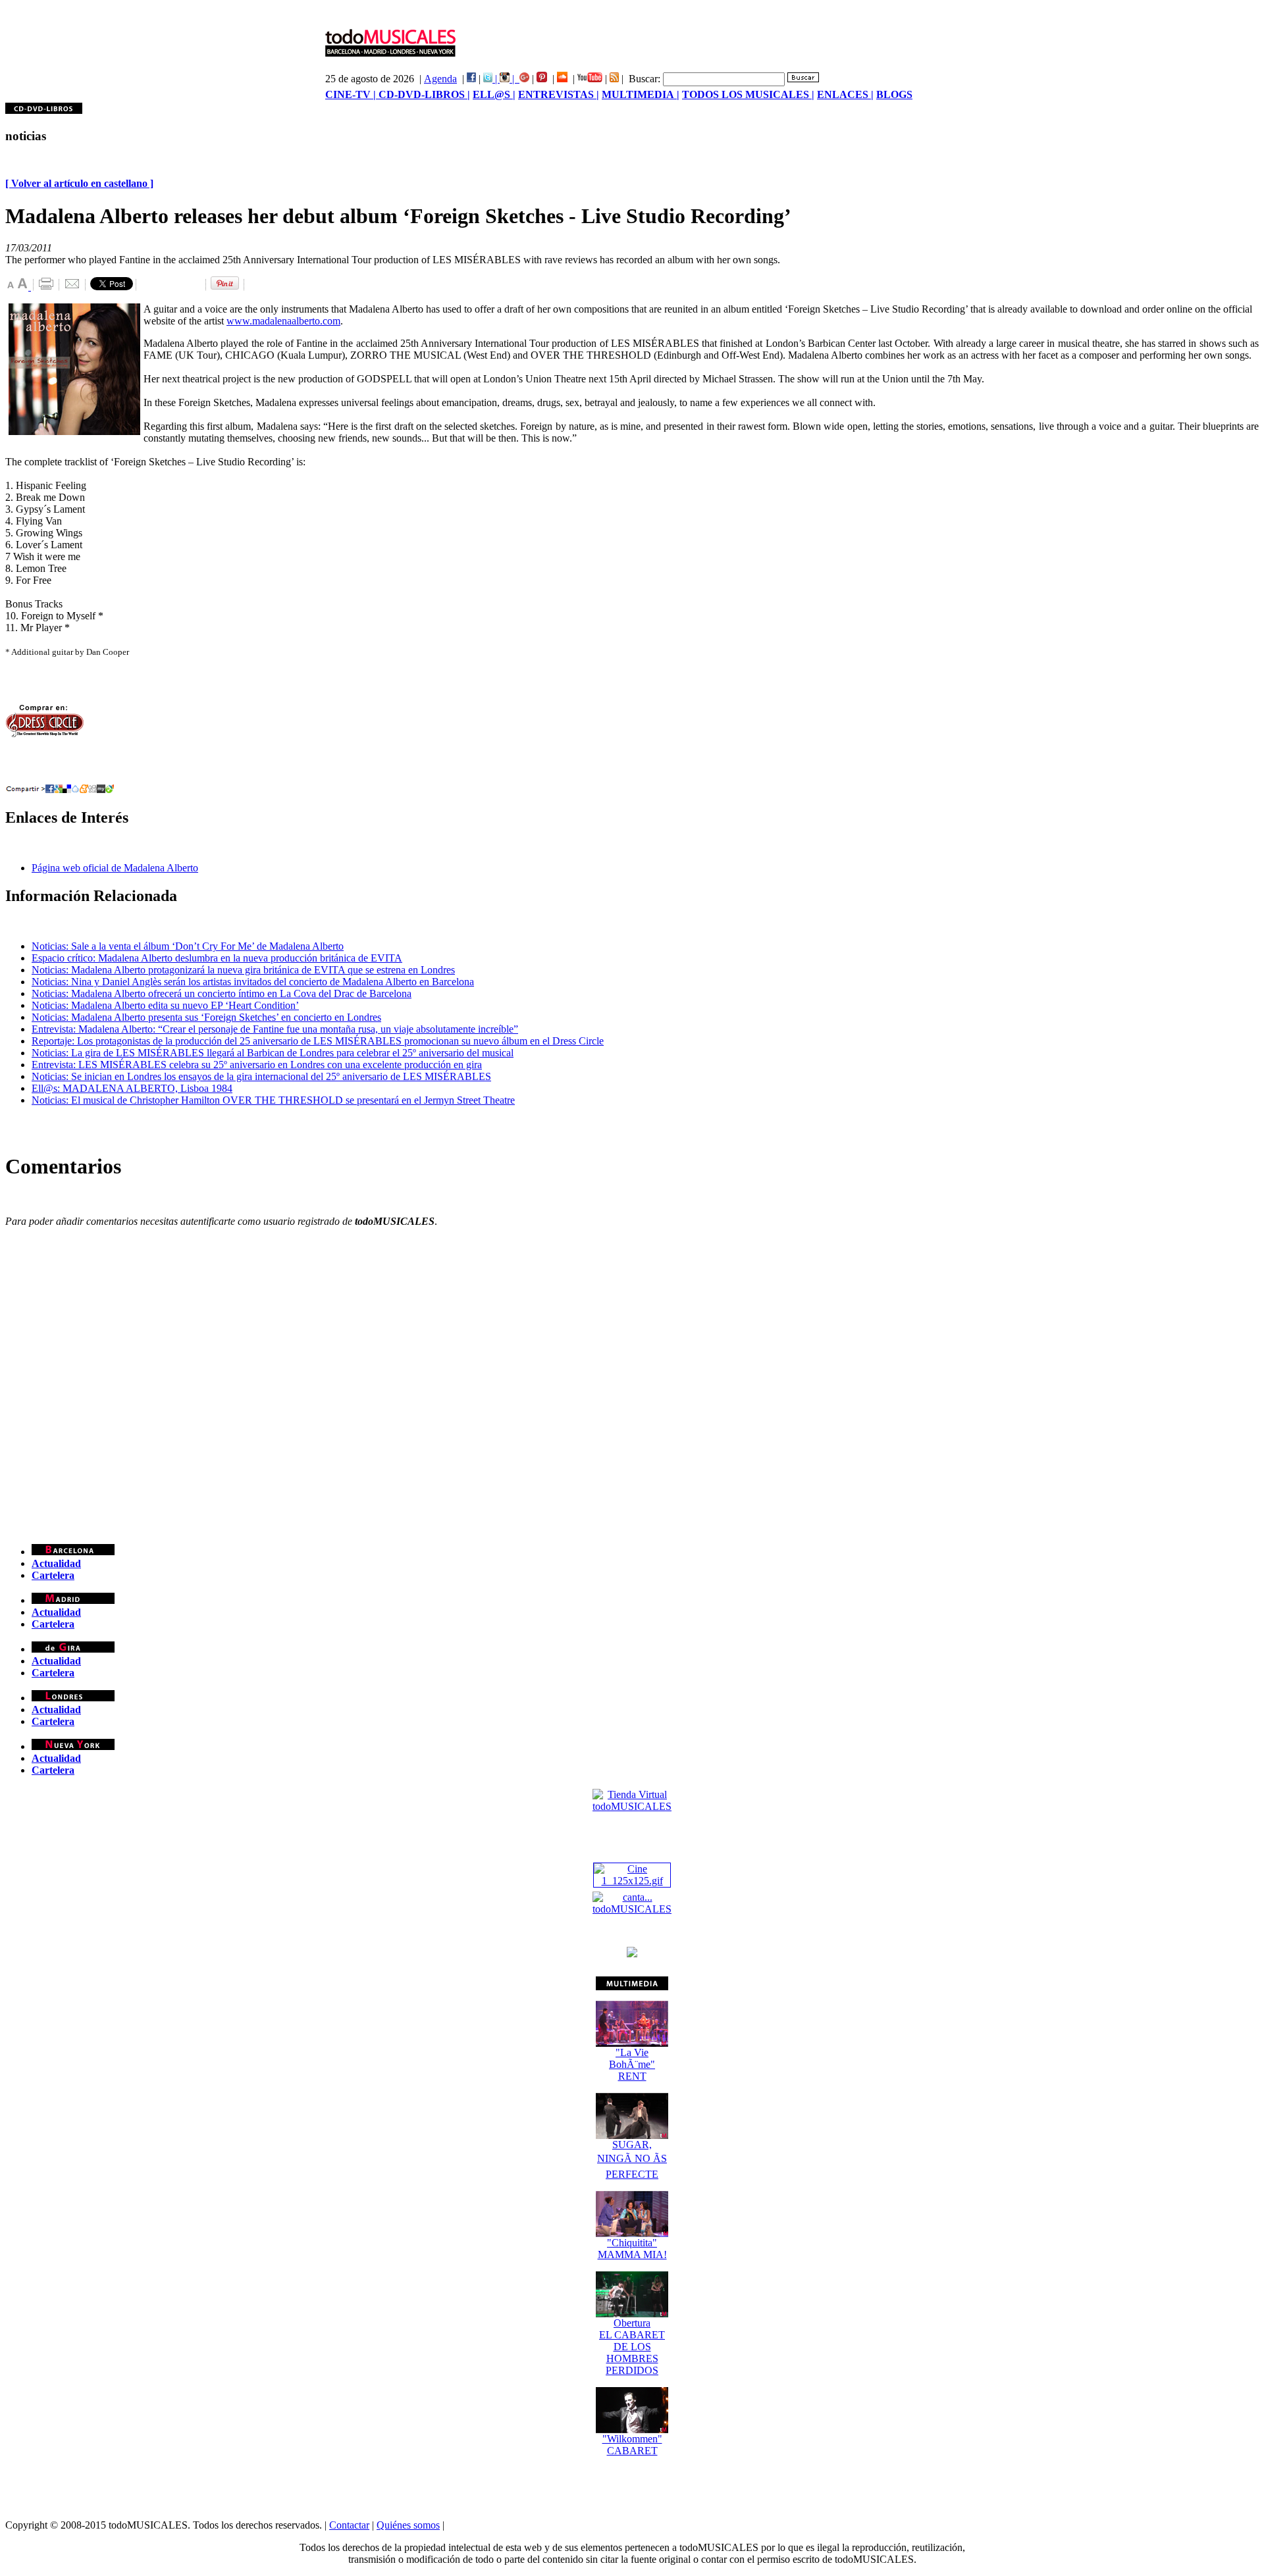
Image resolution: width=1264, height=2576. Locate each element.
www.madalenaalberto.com (283, 321)
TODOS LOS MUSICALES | (748, 94)
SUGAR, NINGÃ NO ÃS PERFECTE (632, 2159)
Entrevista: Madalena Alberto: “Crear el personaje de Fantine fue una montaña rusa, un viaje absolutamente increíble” (275, 1029)
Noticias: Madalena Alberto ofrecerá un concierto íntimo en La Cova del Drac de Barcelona (222, 993)
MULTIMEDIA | (641, 94)
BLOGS (894, 94)
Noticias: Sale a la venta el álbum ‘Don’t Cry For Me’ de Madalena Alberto (188, 946)
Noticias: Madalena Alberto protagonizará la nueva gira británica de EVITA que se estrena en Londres (243, 970)
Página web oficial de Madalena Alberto (115, 868)
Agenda (440, 79)
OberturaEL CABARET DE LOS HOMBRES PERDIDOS (632, 2347)
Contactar (349, 2525)
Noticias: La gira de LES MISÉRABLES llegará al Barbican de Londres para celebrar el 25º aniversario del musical (273, 1053)
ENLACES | (845, 94)
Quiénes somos (408, 2525)
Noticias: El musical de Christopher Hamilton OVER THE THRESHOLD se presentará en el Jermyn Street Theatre (273, 1100)
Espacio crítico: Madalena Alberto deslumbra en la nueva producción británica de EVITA (217, 958)
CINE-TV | (352, 94)
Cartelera (53, 1575)
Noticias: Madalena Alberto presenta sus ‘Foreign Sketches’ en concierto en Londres (206, 1017)
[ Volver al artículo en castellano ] (79, 183)
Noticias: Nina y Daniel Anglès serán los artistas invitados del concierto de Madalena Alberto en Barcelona (253, 982)
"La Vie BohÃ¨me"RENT (632, 2064)
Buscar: (645, 79)
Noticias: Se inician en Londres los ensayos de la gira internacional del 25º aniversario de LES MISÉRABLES (261, 1076)
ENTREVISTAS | (559, 94)
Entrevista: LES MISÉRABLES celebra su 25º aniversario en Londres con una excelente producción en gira (257, 1065)
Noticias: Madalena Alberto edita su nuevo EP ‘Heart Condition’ (165, 1005)
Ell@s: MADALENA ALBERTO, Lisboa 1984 (132, 1088)
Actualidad (56, 1563)
